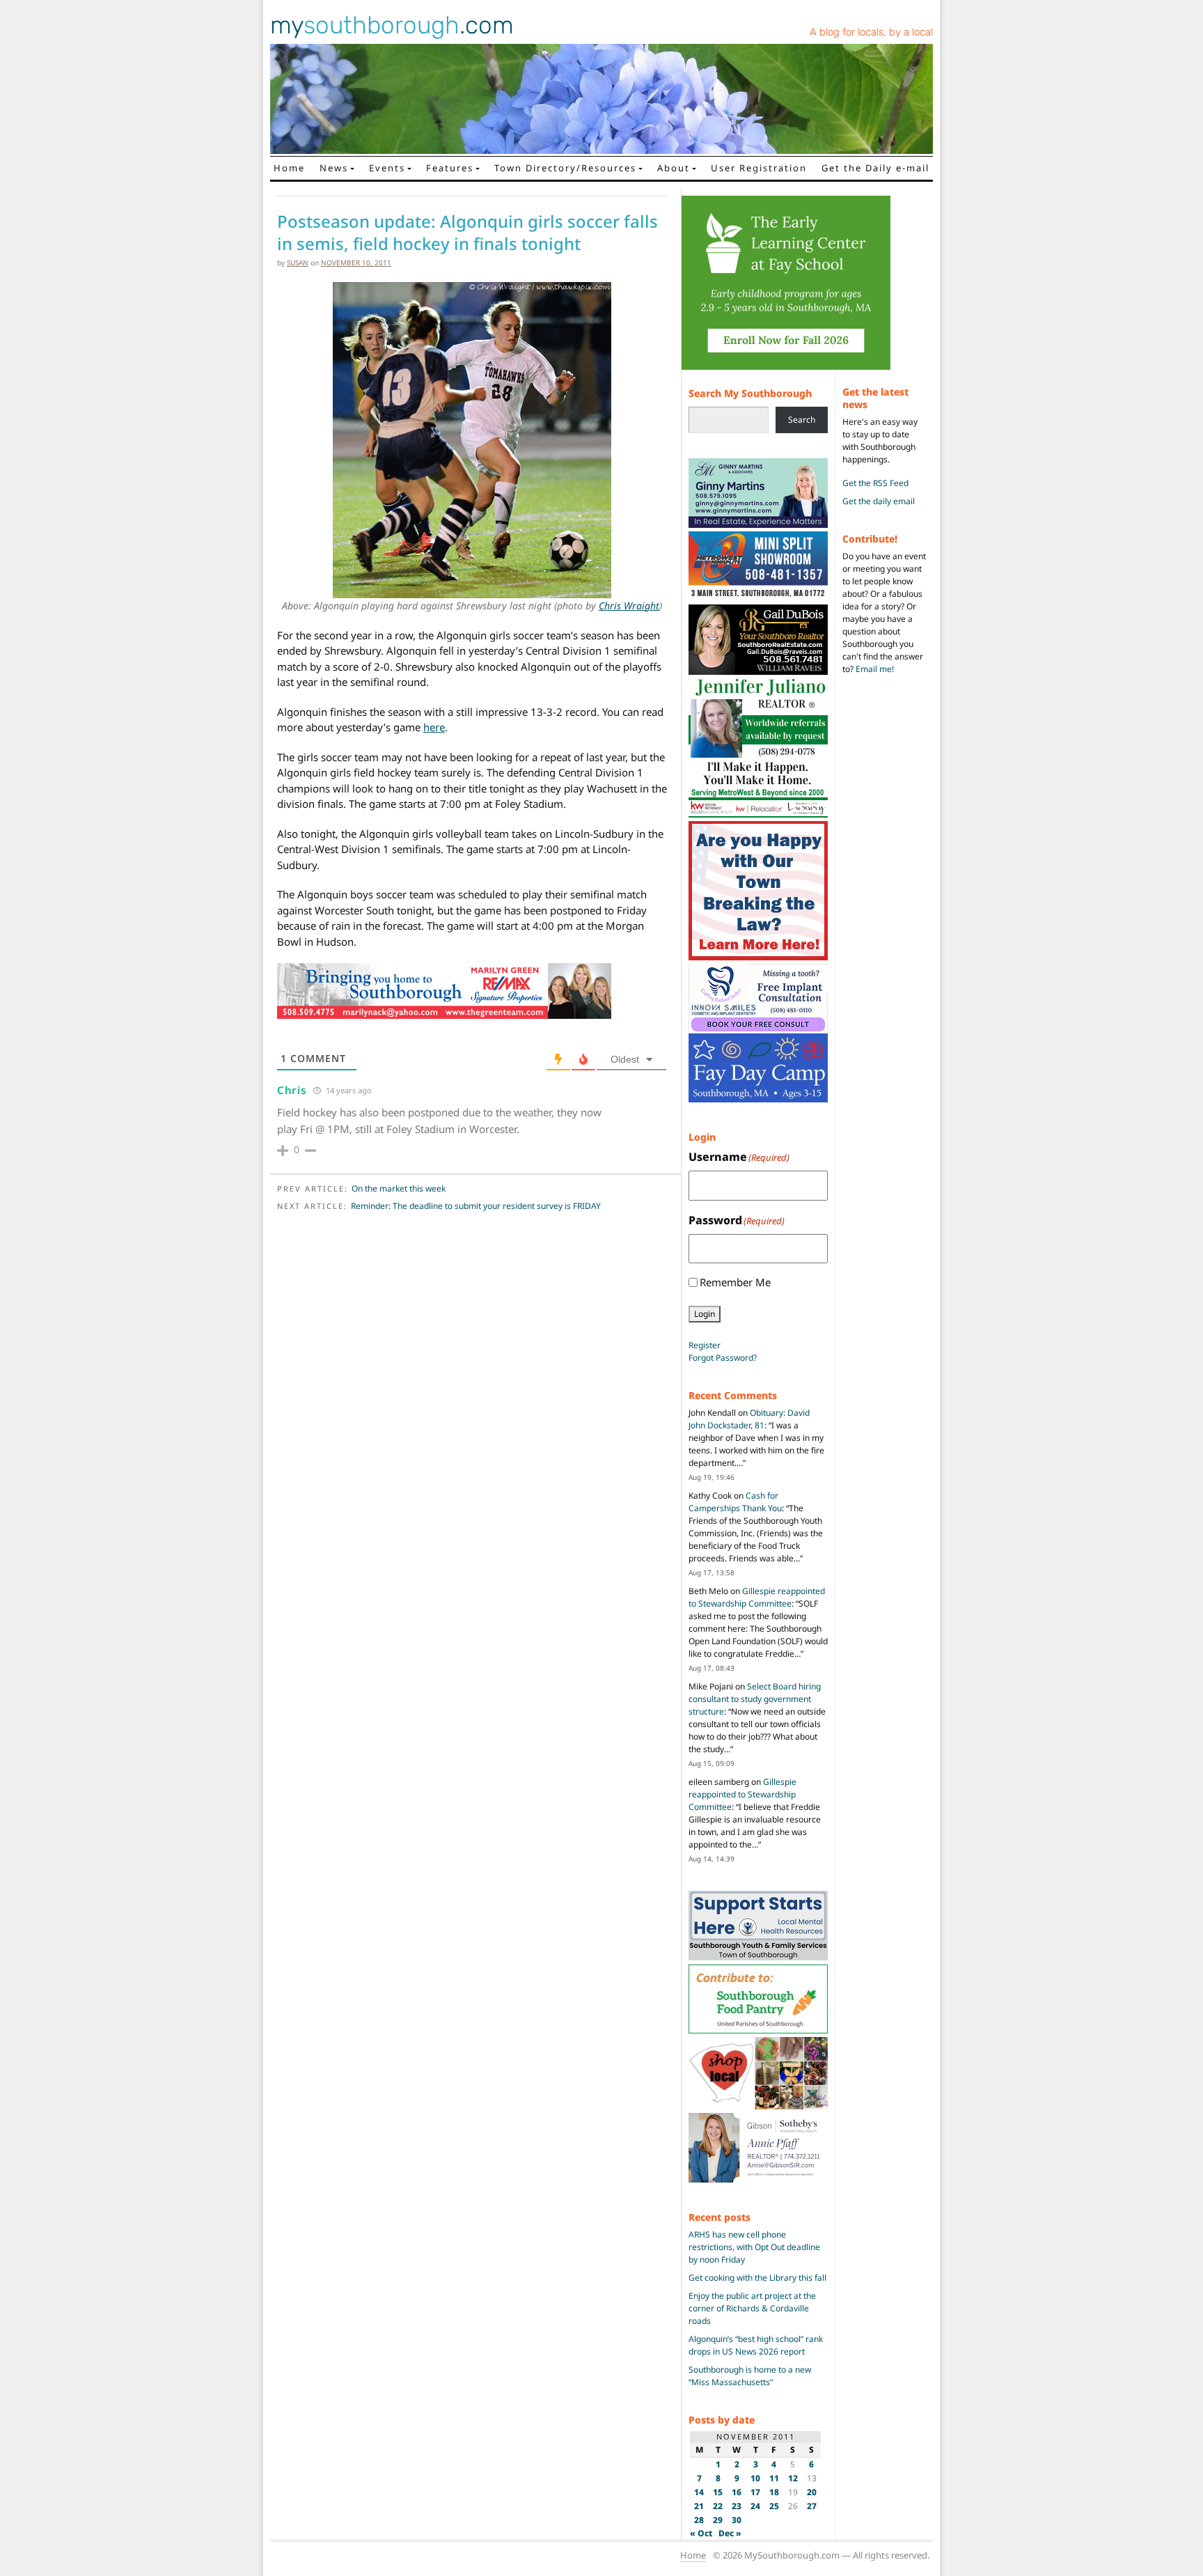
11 (774, 2478)
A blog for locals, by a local (871, 32)
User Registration (759, 168)
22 (718, 2506)
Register (705, 1345)
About (674, 168)
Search (802, 420)
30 (737, 2520)
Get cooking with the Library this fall (757, 2278)
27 (812, 2506)
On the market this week (399, 1188)
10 (755, 2478)
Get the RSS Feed (875, 483)
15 (718, 2492)
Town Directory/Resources (565, 168)
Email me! (875, 669)
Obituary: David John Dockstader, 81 (749, 1419)
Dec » (730, 2533)
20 (812, 2492)
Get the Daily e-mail (875, 168)
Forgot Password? (723, 1358)
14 (699, 2492)
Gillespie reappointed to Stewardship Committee (757, 1597)
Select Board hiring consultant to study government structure (755, 1699)
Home (289, 168)
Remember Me (735, 1282)
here (434, 727)
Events (387, 168)
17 (755, 2492)
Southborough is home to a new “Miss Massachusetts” (750, 2376)
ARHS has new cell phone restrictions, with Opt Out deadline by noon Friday (754, 2247)
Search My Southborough (750, 393)
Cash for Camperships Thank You (735, 1502)
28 (699, 2520)
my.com (392, 25)
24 (755, 2506)
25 (774, 2506)
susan (298, 263)
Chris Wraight (629, 606)
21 (699, 2506)
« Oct (701, 2533)
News (334, 168)
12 (793, 2478)
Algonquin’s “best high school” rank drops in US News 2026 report (756, 2345)
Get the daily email (879, 501)
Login (705, 1314)
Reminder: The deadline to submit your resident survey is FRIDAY (476, 1206)
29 (718, 2520)
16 (737, 2492)
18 (774, 2492)
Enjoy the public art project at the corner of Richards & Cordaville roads (752, 2308)
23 (737, 2506)
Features (450, 168)
